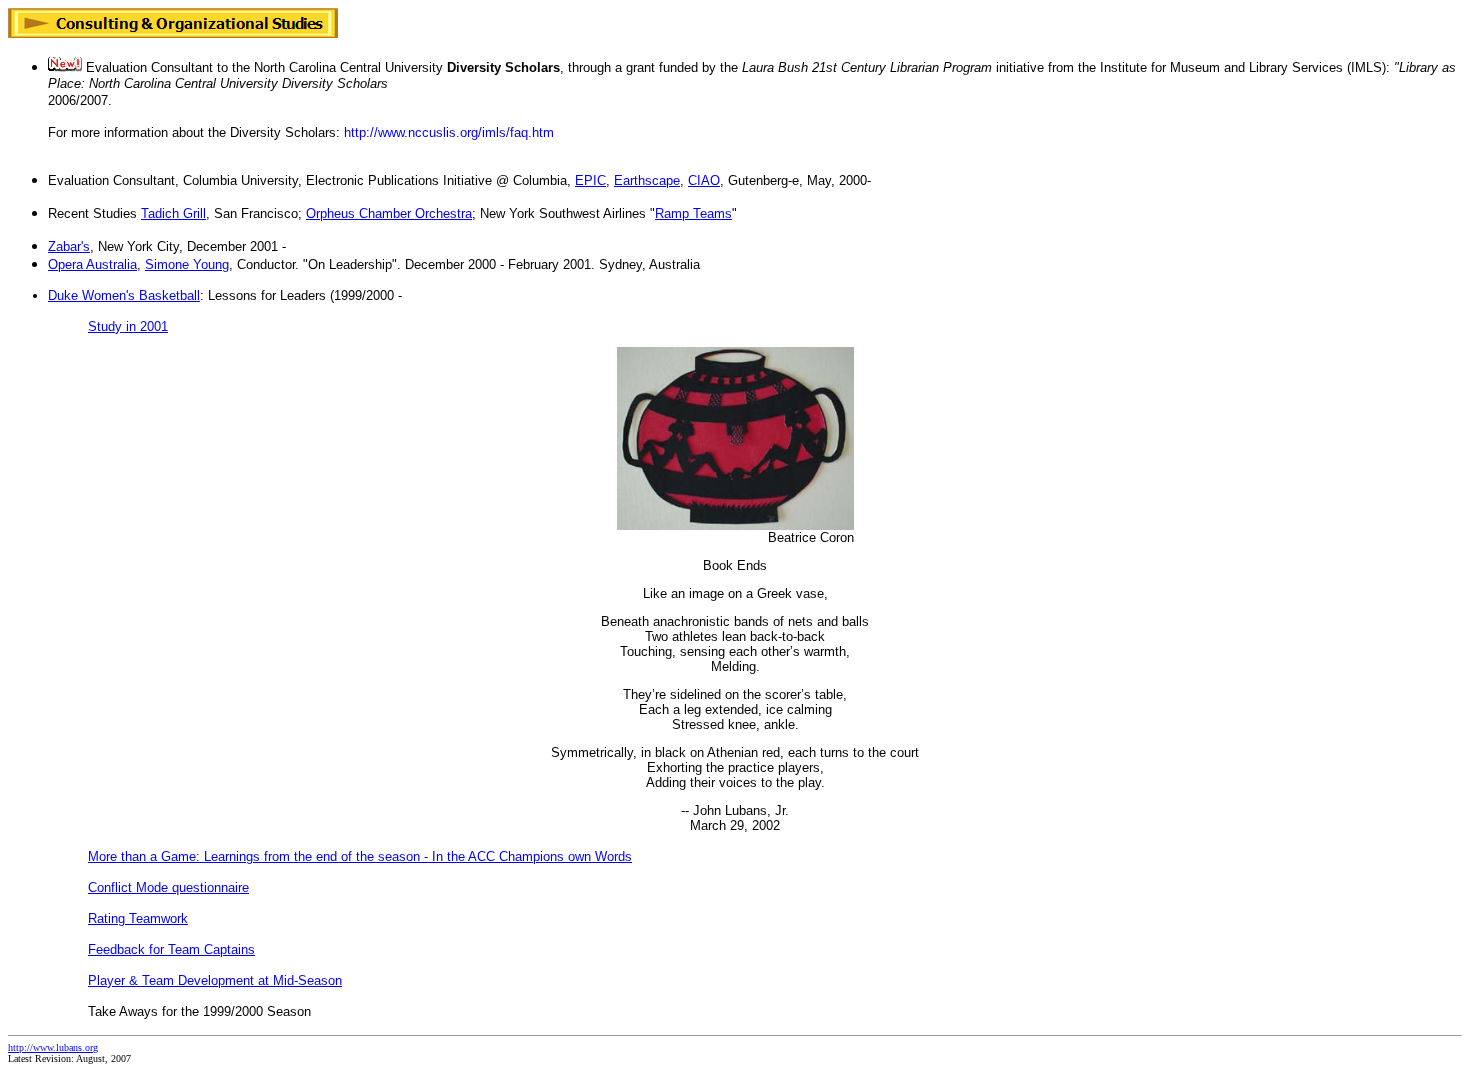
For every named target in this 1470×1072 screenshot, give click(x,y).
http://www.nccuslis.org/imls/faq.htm (449, 132)
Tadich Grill (173, 213)
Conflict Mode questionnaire (168, 887)
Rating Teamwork (138, 918)
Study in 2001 (128, 326)
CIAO (704, 180)
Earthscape (647, 180)
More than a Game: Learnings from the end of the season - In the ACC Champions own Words (360, 856)
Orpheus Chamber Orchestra (389, 213)
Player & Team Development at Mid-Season (215, 980)
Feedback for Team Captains (171, 949)
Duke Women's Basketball (124, 295)
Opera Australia (92, 264)
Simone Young (187, 264)
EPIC (590, 180)
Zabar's (69, 246)
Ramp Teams (693, 213)
